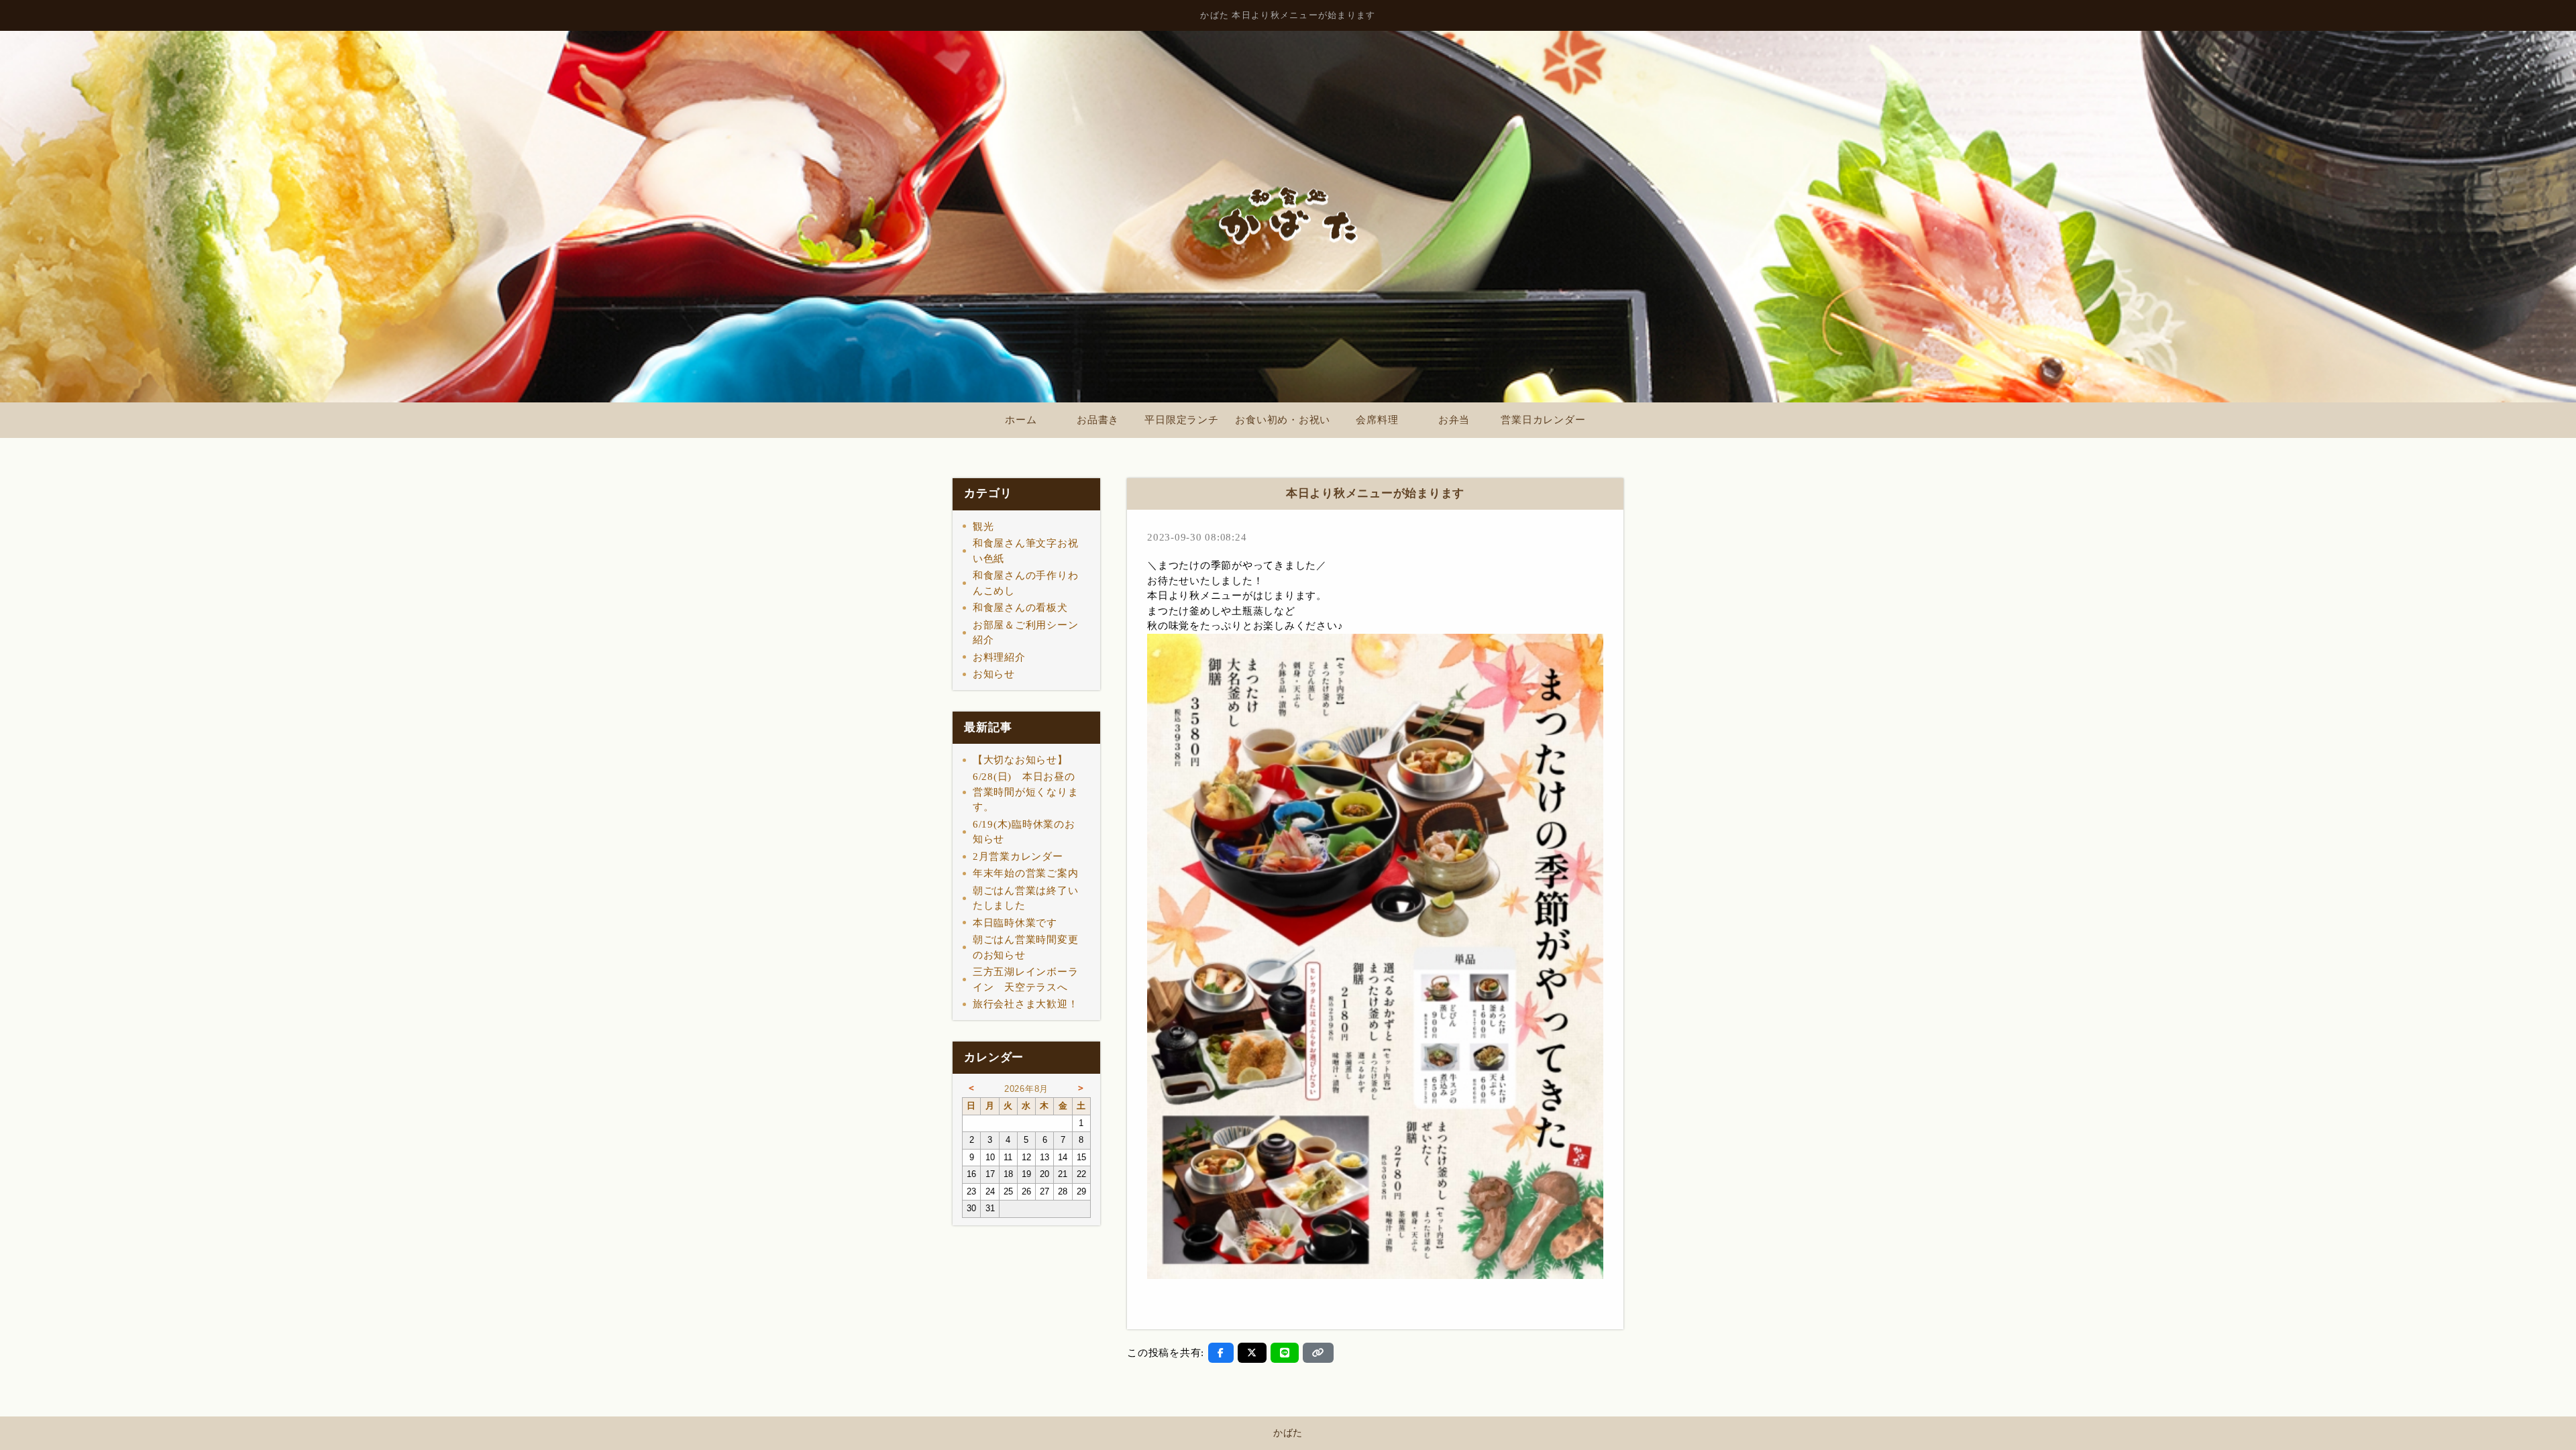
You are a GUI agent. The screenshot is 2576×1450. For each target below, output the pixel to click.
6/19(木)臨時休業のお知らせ (1024, 832)
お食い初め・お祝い (1283, 420)
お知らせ (994, 674)
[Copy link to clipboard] (1318, 1353)
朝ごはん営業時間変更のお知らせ (1026, 947)
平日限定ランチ (1181, 420)
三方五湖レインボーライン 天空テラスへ (1026, 980)
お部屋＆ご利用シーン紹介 (1026, 633)
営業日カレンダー (1543, 420)
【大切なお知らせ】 (1020, 760)
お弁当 (1454, 420)
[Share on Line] (1285, 1353)
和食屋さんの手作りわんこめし (1026, 583)
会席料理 (1377, 420)
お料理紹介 (999, 657)
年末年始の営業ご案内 (1026, 873)
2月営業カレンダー (1018, 856)
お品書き (1098, 420)
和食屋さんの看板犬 (1020, 608)
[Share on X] (1252, 1353)
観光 (983, 526)
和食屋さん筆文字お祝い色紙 (1026, 551)
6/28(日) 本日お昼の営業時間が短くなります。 (1026, 792)
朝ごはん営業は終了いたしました (1026, 898)
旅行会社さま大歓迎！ (1026, 1004)
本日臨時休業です (1015, 923)
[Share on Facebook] (1221, 1353)
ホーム (1021, 420)
